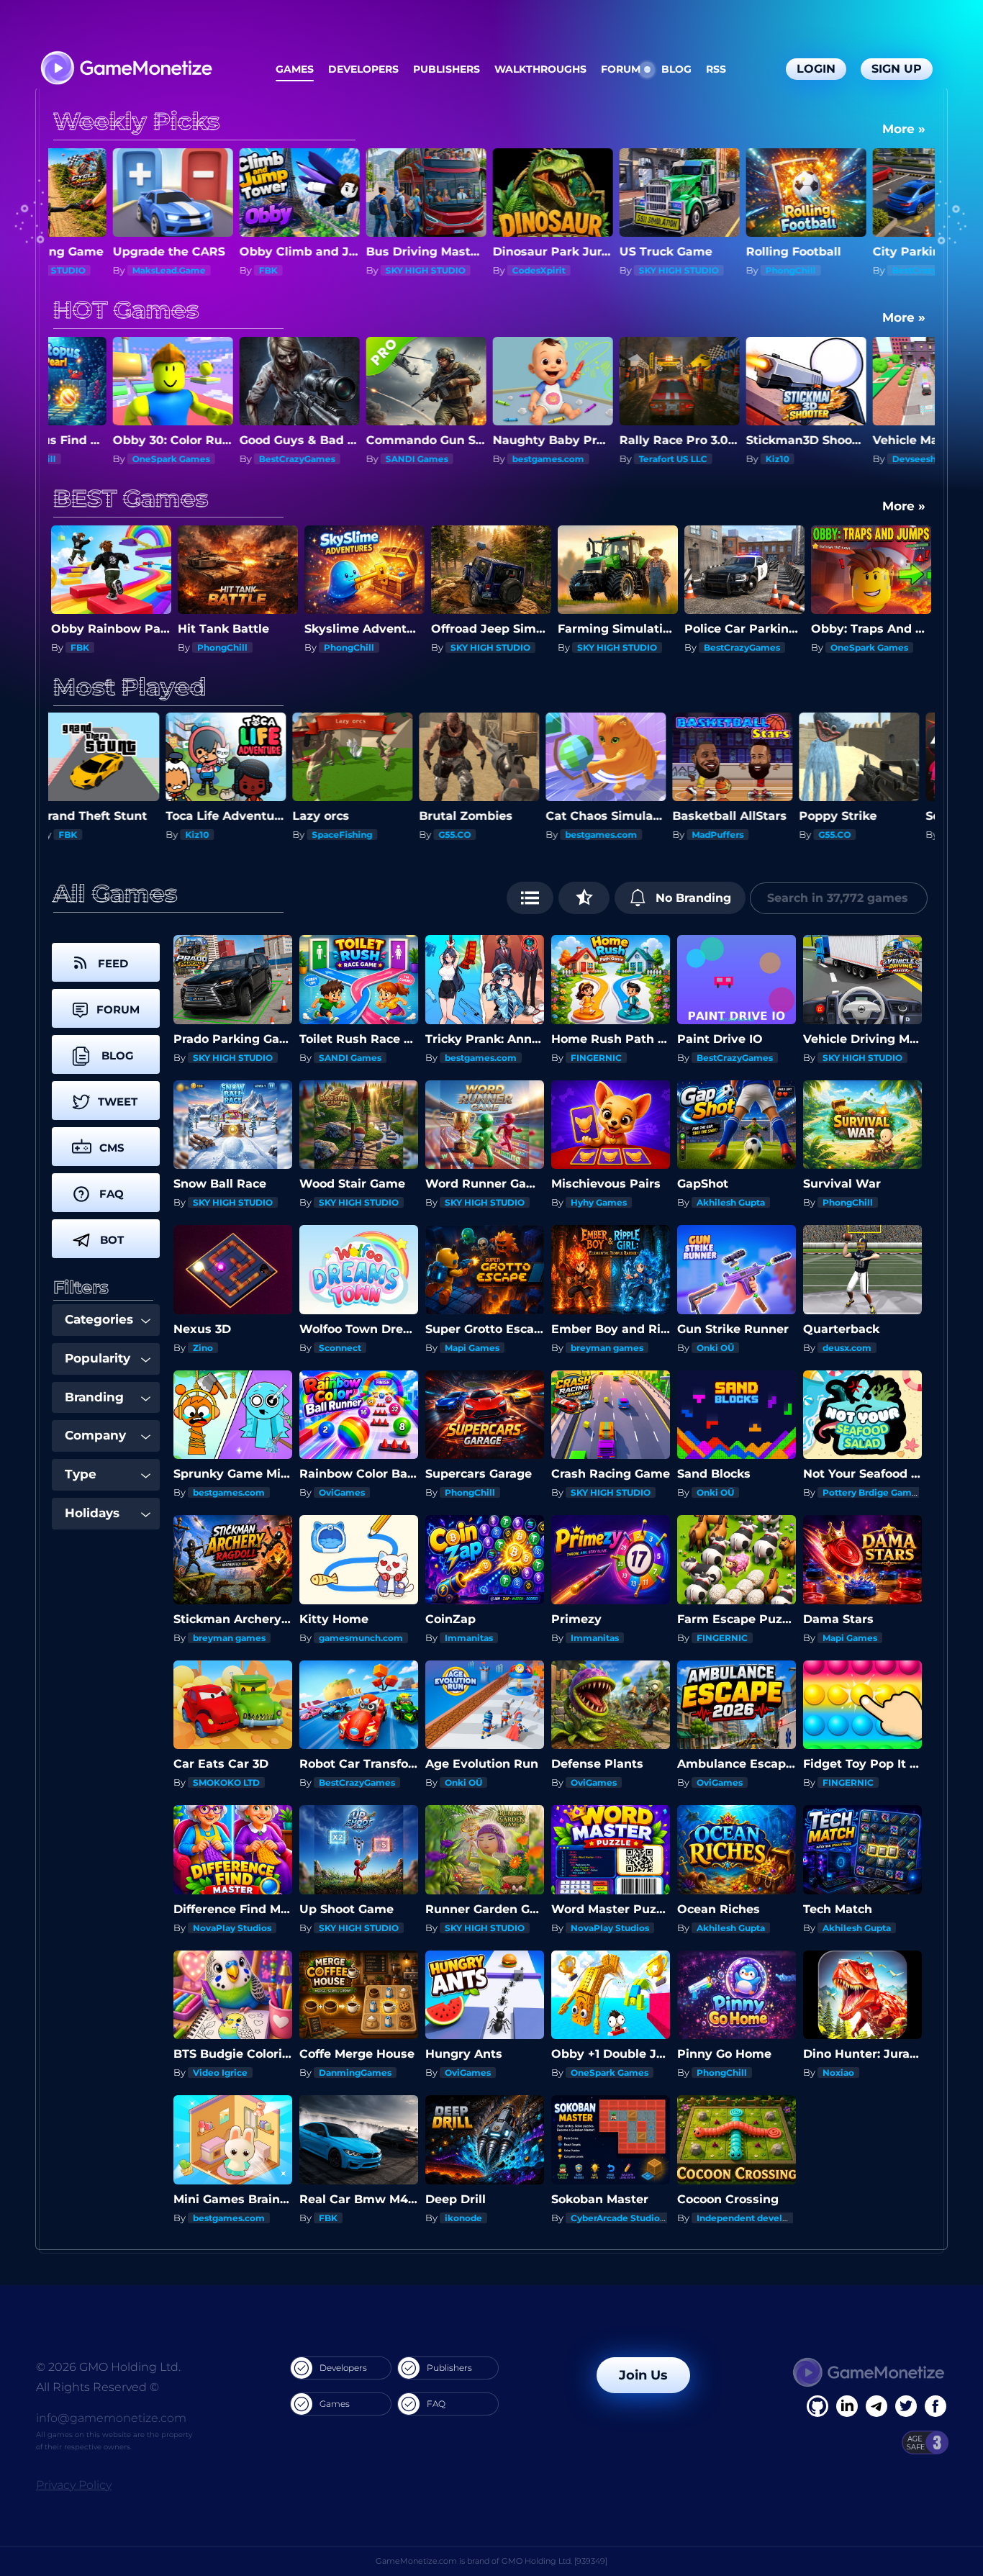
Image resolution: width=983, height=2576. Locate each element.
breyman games (607, 1348)
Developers (363, 69)
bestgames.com (360, 459)
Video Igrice (220, 2073)
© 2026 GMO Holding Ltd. (108, 2367)
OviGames (342, 1492)
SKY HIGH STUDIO (237, 270)
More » (904, 129)
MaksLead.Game (867, 459)
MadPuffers (476, 835)
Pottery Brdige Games (872, 1492)
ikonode (463, 2218)
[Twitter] (906, 2406)
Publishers (447, 69)
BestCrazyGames (742, 270)
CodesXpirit (350, 270)
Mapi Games (472, 1348)
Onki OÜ (715, 1348)
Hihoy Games (734, 835)
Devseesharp (733, 459)
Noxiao (838, 2073)
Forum (621, 69)
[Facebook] (817, 2406)
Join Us (643, 2375)
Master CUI (855, 647)
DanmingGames (355, 2073)
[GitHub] (936, 2406)
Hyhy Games (599, 1202)
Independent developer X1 (756, 2218)
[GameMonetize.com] (126, 69)
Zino (203, 1348)
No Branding (692, 898)
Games (295, 69)
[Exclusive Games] (584, 898)
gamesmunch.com (361, 1638)
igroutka (850, 835)
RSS (716, 69)
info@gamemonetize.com (111, 2418)
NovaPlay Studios (232, 1928)
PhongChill (602, 270)
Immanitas (469, 1638)
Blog (676, 69)
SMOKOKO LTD (226, 1782)
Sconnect (340, 1348)
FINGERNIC (596, 1058)
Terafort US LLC (485, 459)
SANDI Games (228, 459)
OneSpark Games (743, 647)
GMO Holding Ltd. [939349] (554, 2561)
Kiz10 (589, 459)
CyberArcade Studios (617, 2218)
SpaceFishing (101, 835)
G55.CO (213, 835)
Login (816, 69)
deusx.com (847, 1348)
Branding (94, 1397)
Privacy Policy (74, 2485)
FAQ (436, 2404)
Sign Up (897, 69)
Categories (99, 1319)
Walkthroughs (540, 69)
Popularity (98, 1358)
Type (81, 1474)
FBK (80, 270)
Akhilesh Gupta (731, 1202)
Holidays (92, 1513)
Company (95, 1435)
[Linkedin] (876, 2406)
